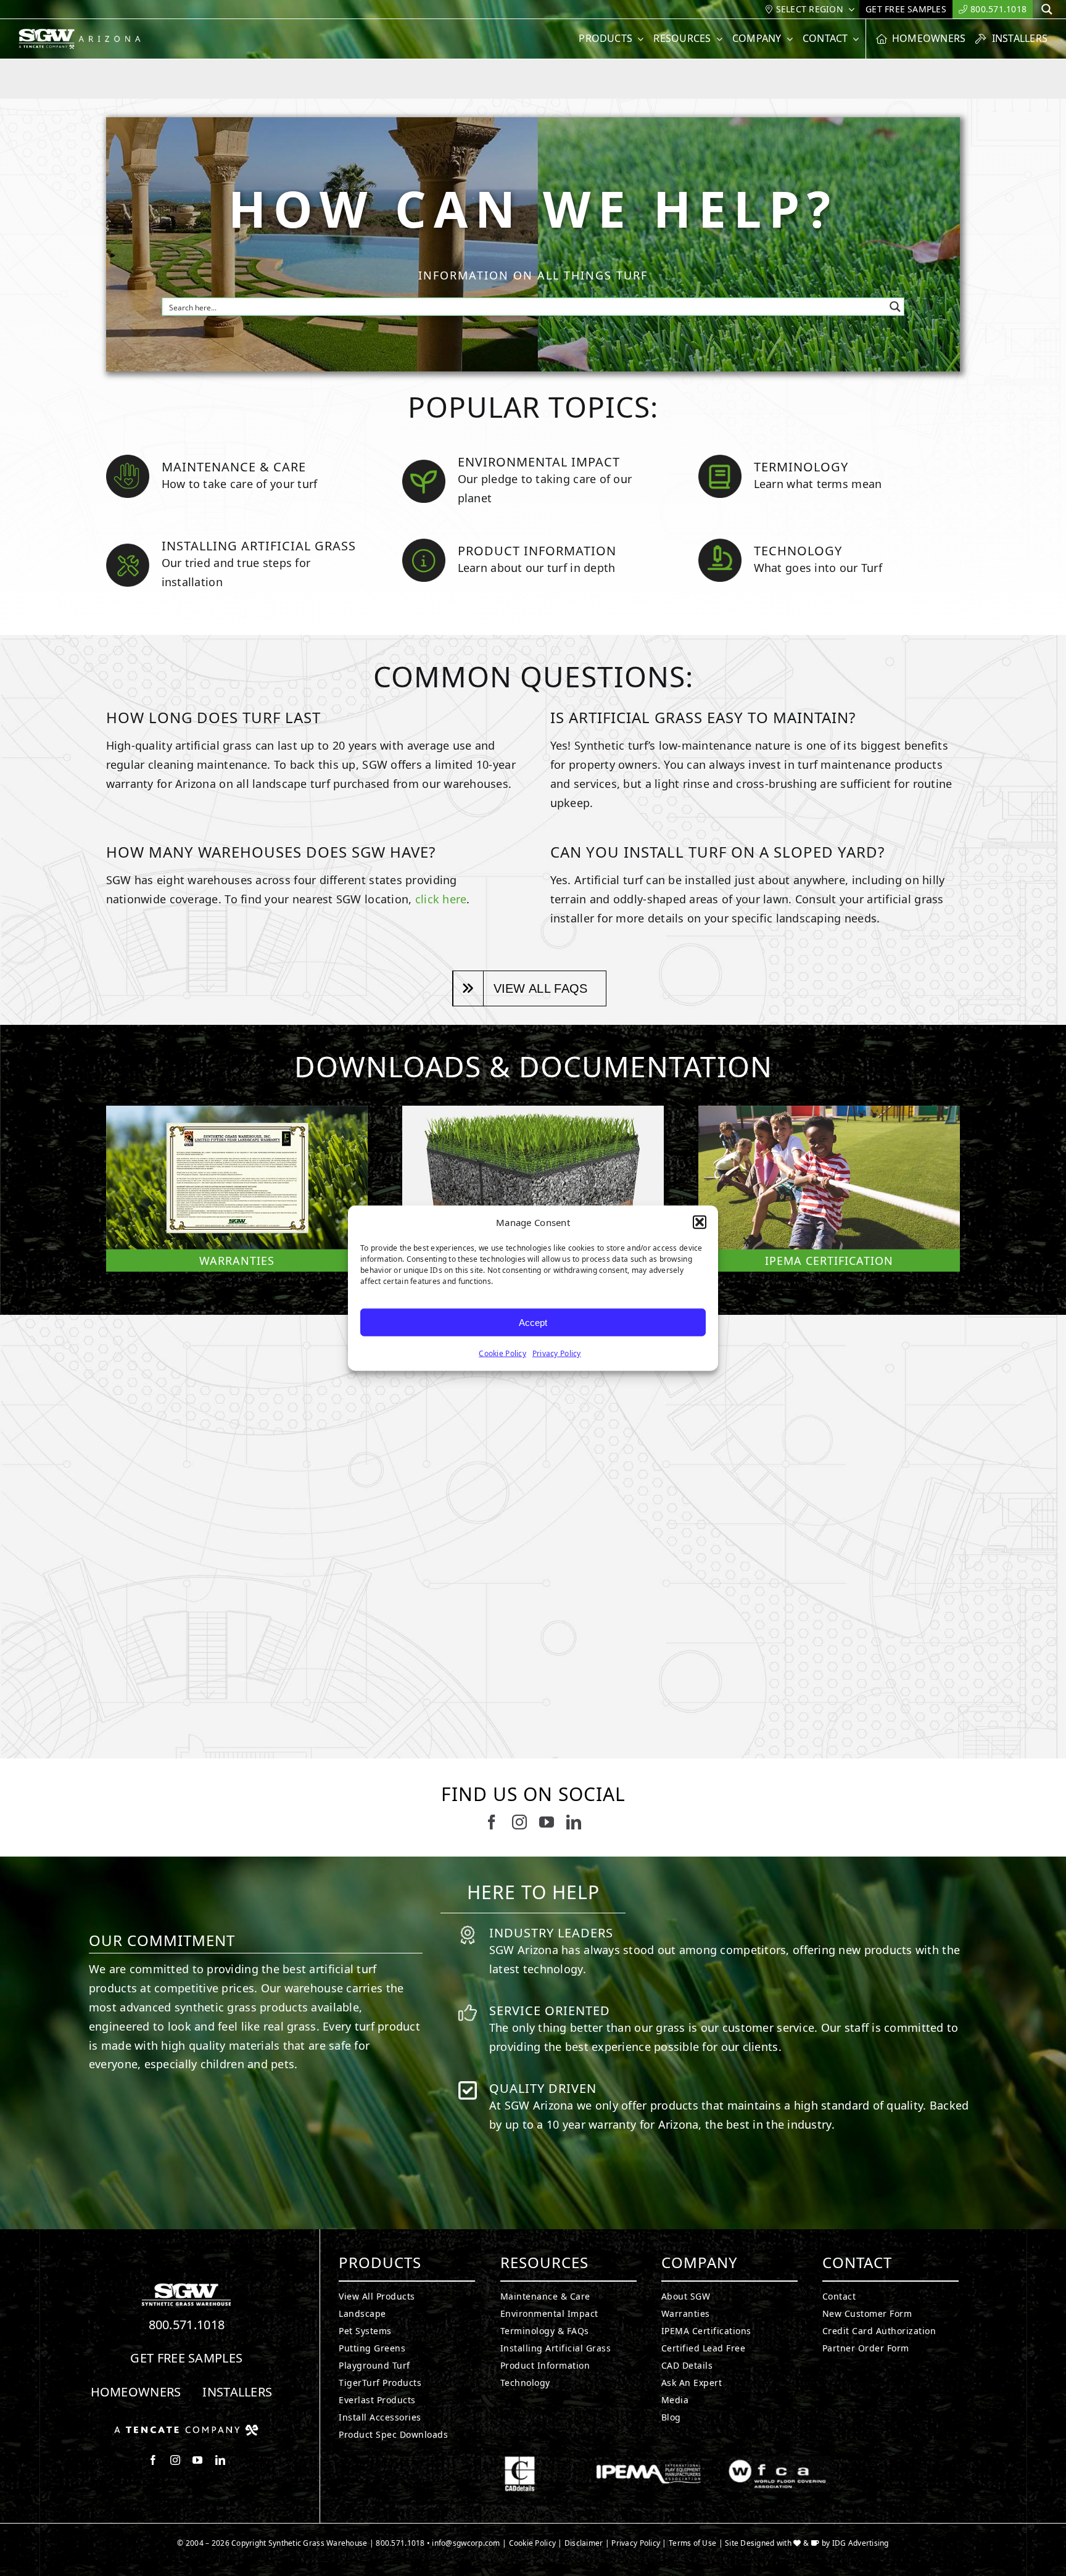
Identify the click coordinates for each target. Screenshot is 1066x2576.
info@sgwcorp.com (466, 2543)
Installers (237, 2392)
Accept (533, 1322)
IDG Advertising (861, 2543)
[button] (700, 1222)
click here (441, 899)
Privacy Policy (557, 1353)
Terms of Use (692, 2543)
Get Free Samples (186, 2358)
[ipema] (649, 2461)
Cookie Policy (502, 1353)
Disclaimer (584, 2543)
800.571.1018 (187, 2325)
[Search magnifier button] (895, 307)
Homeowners (136, 2392)
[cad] (520, 2461)
